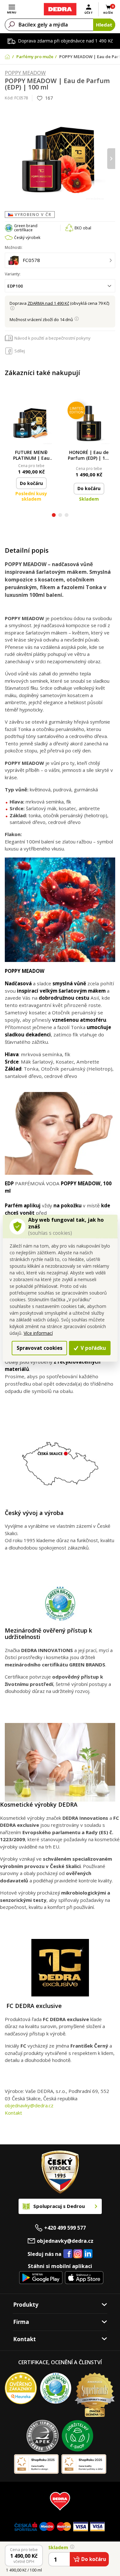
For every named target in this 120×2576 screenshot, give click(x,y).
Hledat (104, 25)
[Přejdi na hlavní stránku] (60, 9)
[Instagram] (78, 2254)
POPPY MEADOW (25, 73)
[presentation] (9, 159)
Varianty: (13, 274)
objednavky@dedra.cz (29, 2105)
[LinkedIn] (88, 2254)
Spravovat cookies (40, 1348)
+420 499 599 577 (65, 2228)
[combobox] (60, 286)
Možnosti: (14, 247)
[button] (54, 516)
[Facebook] (68, 2254)
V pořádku (93, 1348)
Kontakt (13, 2113)
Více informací (38, 1333)
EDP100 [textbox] (15, 286)
